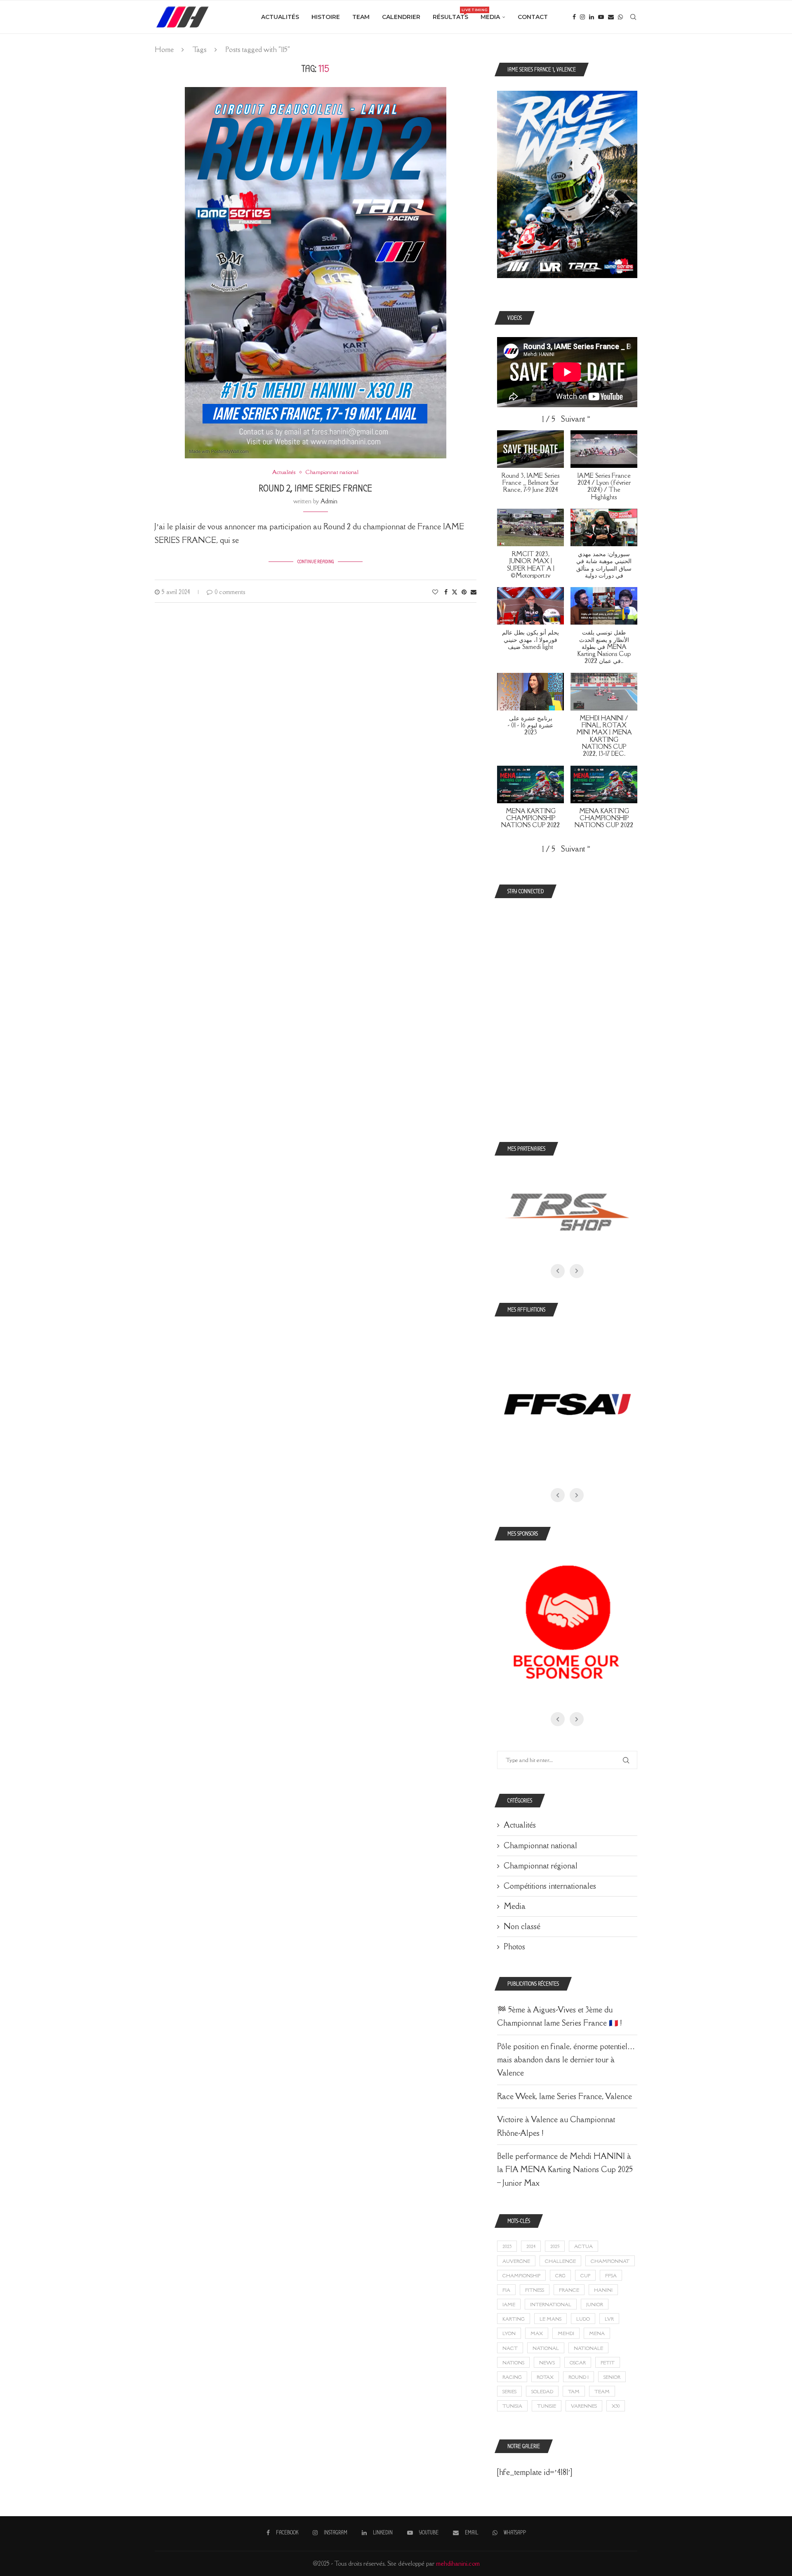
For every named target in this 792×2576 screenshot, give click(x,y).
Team (361, 17)
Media (490, 17)
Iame (509, 2304)
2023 (507, 2246)
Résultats (450, 14)
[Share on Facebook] (446, 592)
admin (329, 501)
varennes (584, 2406)
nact (510, 2348)
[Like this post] (435, 592)
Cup (585, 2275)
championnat (610, 2261)
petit (608, 2363)
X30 (616, 2406)
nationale (588, 2348)
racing (512, 2377)
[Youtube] (601, 17)
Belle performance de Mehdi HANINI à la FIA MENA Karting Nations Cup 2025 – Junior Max (565, 2169)
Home (164, 50)
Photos (514, 1946)
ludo (583, 2319)
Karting (514, 2319)
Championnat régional (541, 1866)
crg (560, 2275)
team (602, 2391)
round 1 (579, 2377)
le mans (550, 2319)
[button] (576, 419)
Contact (533, 17)
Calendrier (401, 17)
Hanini (603, 2290)
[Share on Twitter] (455, 592)
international (551, 2304)
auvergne (516, 2261)
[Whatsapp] (620, 17)
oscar (578, 2363)
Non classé (522, 1926)
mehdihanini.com (458, 2563)
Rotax (545, 2377)
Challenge (560, 2261)
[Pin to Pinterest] (464, 592)
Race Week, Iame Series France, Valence (565, 2096)
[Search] (633, 17)
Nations (513, 2363)
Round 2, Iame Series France (315, 488)
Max (537, 2333)
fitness (535, 2290)
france (569, 2290)
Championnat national (540, 1845)
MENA (597, 2333)
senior (612, 2377)
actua (583, 2246)
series (509, 2391)
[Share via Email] (474, 592)
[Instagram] (582, 17)
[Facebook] (574, 17)
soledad (542, 2391)
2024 (531, 2246)
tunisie (547, 2406)
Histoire (326, 17)
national (546, 2348)
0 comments (230, 592)
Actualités (280, 17)
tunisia (512, 2406)
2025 (555, 2246)
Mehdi (566, 2333)
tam (574, 2391)
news (547, 2363)
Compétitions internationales (550, 1886)
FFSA (611, 2275)
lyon (509, 2333)
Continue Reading (316, 561)
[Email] (611, 17)
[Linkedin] (592, 17)
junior (595, 2304)
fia (506, 2290)
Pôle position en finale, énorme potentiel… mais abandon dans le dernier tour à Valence (566, 2060)
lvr (609, 2319)
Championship (521, 2275)
